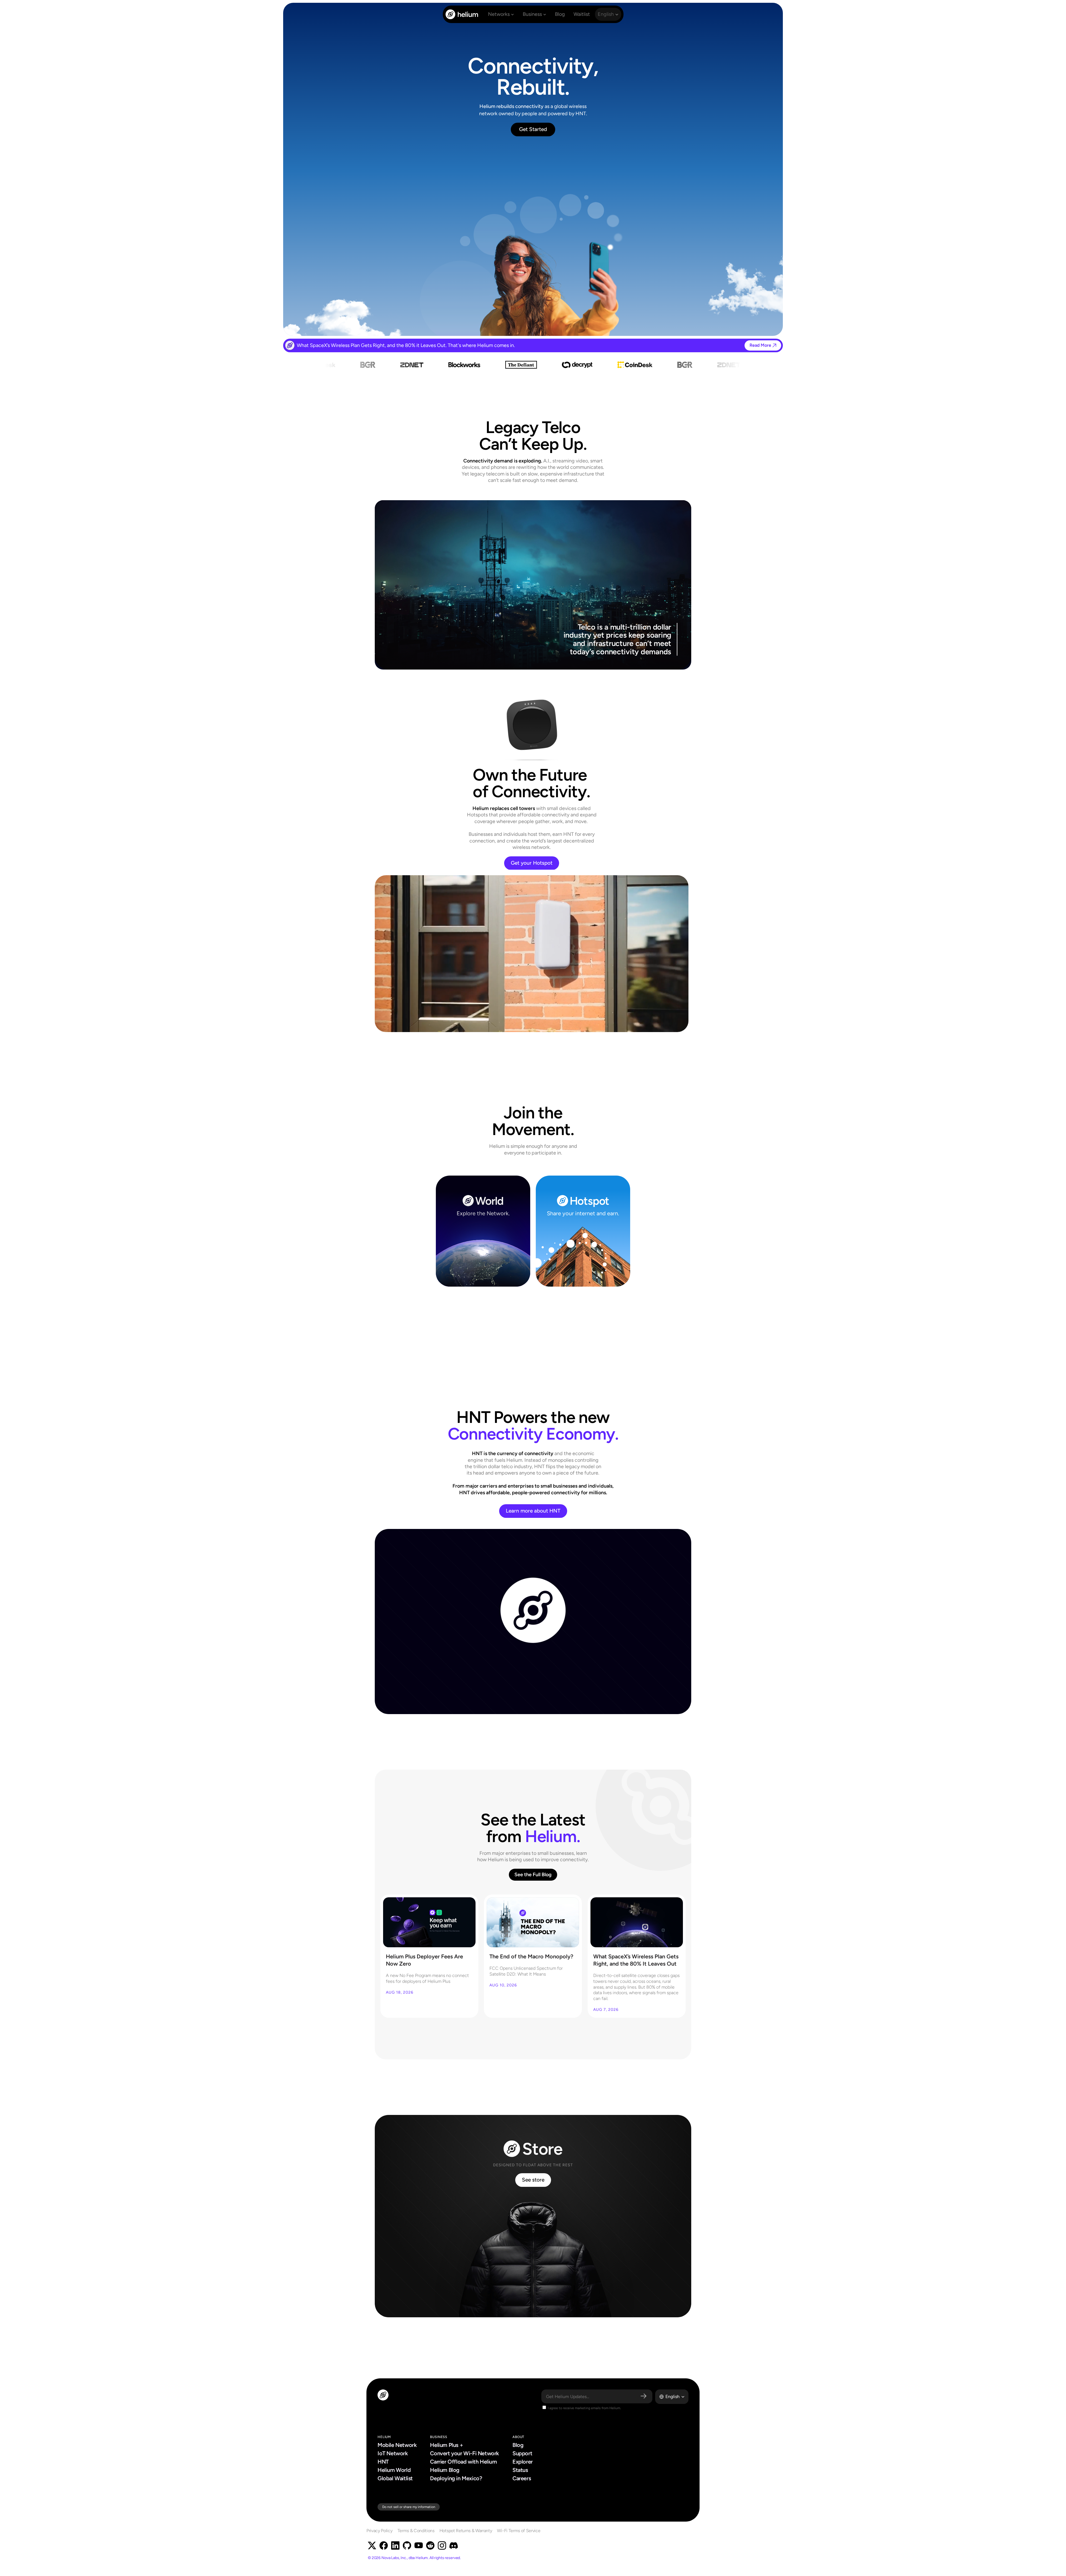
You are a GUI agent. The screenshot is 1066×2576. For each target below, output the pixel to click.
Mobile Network (397, 2445)
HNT (383, 2462)
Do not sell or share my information (409, 2507)
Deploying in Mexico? (456, 2478)
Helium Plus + (447, 2445)
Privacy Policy (379, 2531)
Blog (518, 2445)
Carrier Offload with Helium (463, 2462)
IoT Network (393, 2453)
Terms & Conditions (416, 2531)
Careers (522, 2478)
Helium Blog (445, 2470)
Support (522, 2453)
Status (520, 2470)
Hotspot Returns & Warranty (466, 2531)
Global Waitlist (395, 2478)
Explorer (523, 2462)
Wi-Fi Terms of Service (519, 2531)
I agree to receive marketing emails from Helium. (584, 2408)
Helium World (394, 2470)
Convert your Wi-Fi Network (464, 2453)
